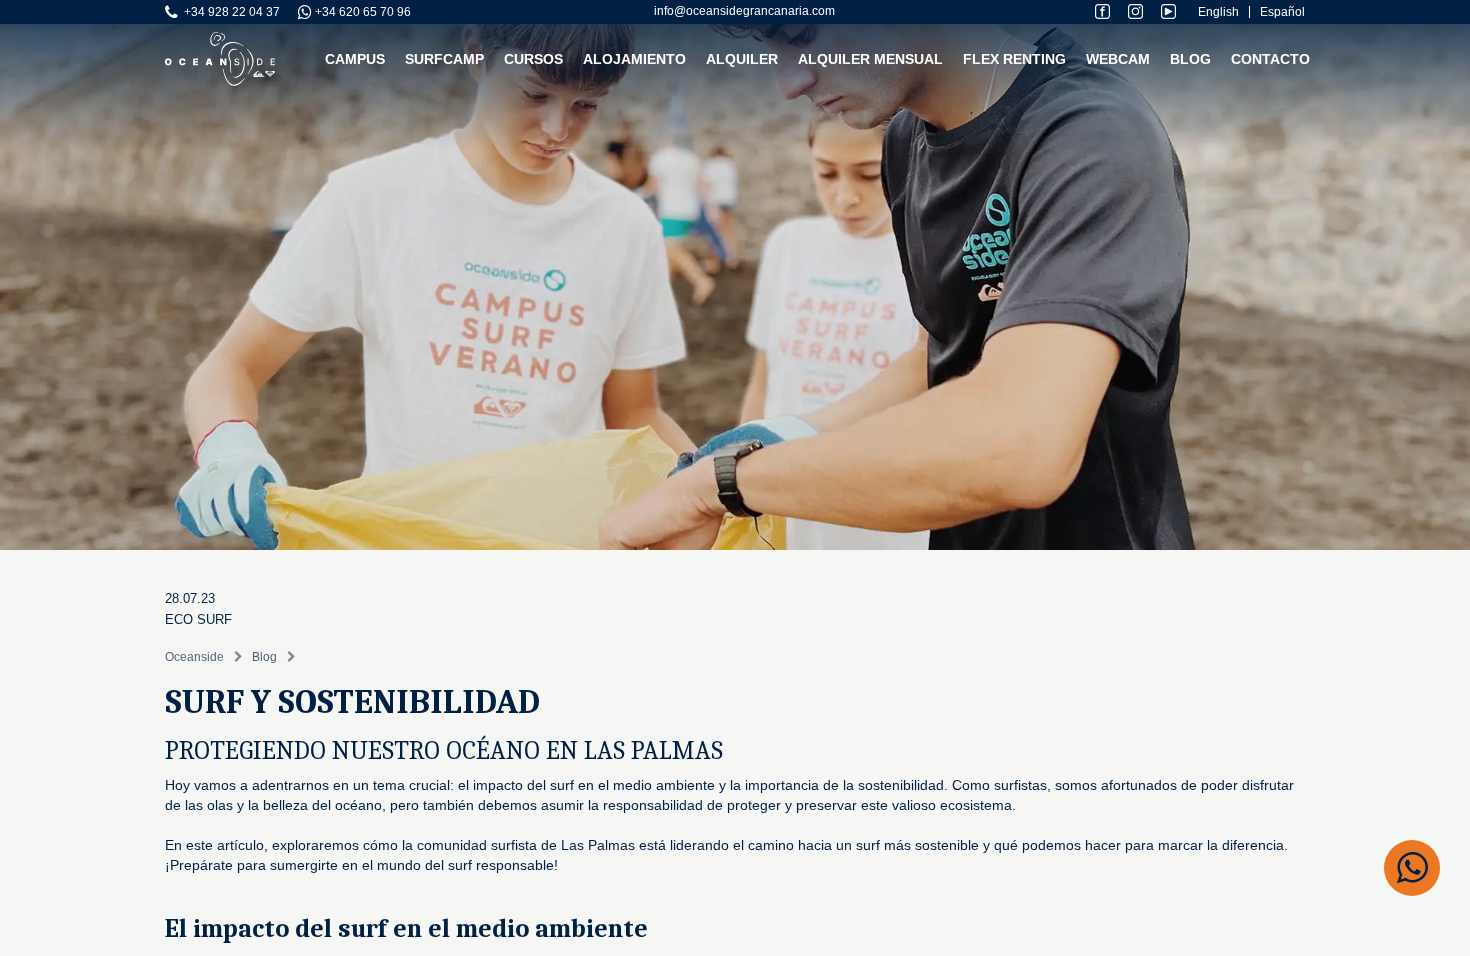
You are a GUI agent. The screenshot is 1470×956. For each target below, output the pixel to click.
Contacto (1270, 59)
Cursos (533, 59)
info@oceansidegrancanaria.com (744, 11)
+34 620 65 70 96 (361, 12)
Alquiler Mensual (870, 59)
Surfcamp (444, 59)
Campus (355, 59)
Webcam (1118, 59)
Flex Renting (1014, 59)
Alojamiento (634, 59)
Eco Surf (198, 619)
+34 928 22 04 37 (229, 12)
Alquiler (742, 59)
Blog (1190, 59)
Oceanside (194, 657)
